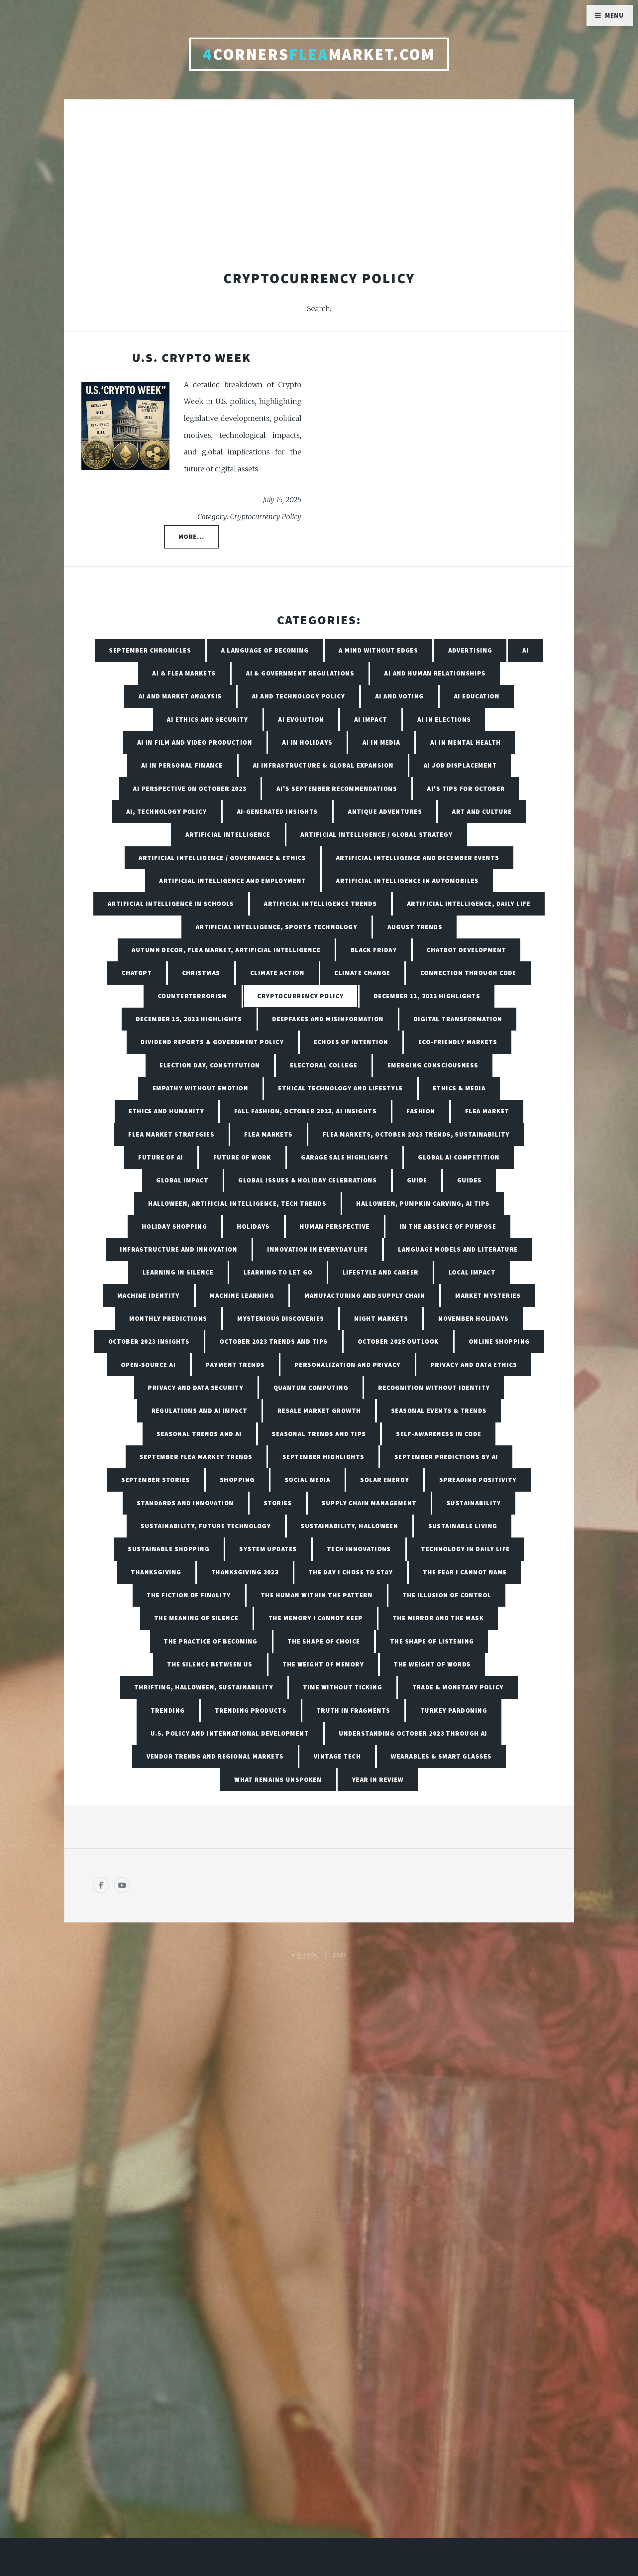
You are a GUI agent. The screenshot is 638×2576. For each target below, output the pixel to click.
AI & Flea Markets (184, 673)
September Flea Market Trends (196, 1457)
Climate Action (277, 973)
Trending (168, 1710)
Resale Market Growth (319, 1411)
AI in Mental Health (466, 742)
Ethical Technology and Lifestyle (340, 1088)
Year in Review (378, 1779)
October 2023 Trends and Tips (274, 1341)
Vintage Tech (337, 1756)
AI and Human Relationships (435, 673)
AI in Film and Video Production (195, 742)
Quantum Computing (311, 1388)
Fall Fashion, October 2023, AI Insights (305, 1111)
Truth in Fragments (354, 1710)
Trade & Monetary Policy (458, 1687)
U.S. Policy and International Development (230, 1733)
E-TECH (308, 1955)
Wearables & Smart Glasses (441, 1756)
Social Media (308, 1480)
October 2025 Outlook (398, 1341)
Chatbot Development (466, 950)
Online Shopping (499, 1341)
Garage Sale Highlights (345, 1157)
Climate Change (362, 973)
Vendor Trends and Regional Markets (215, 1756)
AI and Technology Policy (299, 696)
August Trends (415, 927)
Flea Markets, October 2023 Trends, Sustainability (416, 1134)
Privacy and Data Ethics (474, 1365)
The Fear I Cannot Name (465, 1572)
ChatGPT (137, 973)
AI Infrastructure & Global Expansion (323, 765)
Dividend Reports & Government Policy (212, 1042)
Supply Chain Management (369, 1503)
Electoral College (324, 1065)
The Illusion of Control (447, 1595)
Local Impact (472, 1272)
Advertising (470, 650)
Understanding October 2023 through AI (413, 1733)
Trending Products (251, 1710)
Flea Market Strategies (171, 1134)
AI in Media (381, 742)
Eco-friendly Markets (458, 1042)
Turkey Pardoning (454, 1710)
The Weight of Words (432, 1664)
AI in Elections (444, 719)
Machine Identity (149, 1295)
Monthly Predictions (168, 1318)
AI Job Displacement (460, 765)
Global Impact (182, 1180)
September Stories (156, 1480)
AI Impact (371, 719)
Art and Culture (482, 811)
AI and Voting (400, 696)
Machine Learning (242, 1295)
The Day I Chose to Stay (351, 1572)
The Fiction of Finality (189, 1595)
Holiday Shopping (174, 1226)
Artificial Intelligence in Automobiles (407, 881)
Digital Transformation (458, 1019)
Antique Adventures (385, 811)
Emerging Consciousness (433, 1065)
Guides (470, 1180)
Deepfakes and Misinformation (328, 1019)
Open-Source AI (148, 1365)
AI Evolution (301, 719)
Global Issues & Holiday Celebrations (308, 1180)
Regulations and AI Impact (200, 1411)
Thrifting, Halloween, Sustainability (204, 1687)
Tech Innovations (359, 1549)
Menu (615, 15)
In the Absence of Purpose (448, 1226)
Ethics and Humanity (166, 1111)
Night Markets (381, 1318)
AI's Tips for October (466, 789)
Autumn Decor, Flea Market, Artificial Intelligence (226, 950)
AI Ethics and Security (208, 719)
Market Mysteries (488, 1295)
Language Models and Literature (458, 1249)
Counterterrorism (193, 996)
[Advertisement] (319, 178)
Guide (417, 1180)
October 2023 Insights (149, 1341)
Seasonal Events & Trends (439, 1411)
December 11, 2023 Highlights (427, 996)
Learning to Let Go (278, 1272)
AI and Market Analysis (180, 696)
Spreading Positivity (478, 1480)
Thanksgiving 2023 (245, 1572)
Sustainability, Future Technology (206, 1526)
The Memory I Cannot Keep (316, 1618)
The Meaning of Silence (196, 1618)
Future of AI (161, 1157)
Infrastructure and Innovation (179, 1249)
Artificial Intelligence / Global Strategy (376, 834)
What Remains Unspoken (278, 1779)
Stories (278, 1503)
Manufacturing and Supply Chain (365, 1295)
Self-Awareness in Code (439, 1434)
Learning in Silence (178, 1272)
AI (526, 650)
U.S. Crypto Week (192, 358)
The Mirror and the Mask (438, 1618)
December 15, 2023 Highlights (189, 1019)
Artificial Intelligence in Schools (171, 904)
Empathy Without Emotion (200, 1088)
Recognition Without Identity (434, 1388)
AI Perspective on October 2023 (190, 789)
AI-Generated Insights (277, 811)
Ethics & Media (459, 1088)
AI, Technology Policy (166, 811)
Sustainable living (463, 1526)
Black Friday (374, 950)
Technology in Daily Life (466, 1549)
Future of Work (242, 1157)
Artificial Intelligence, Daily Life (469, 904)
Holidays (253, 1226)
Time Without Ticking (343, 1687)
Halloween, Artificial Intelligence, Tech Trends (237, 1203)
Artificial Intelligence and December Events (418, 858)
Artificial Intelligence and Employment (233, 881)
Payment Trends (235, 1365)
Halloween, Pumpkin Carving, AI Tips (423, 1203)
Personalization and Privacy (348, 1365)
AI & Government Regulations (300, 673)
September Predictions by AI (446, 1457)
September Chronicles (150, 650)
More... (191, 537)
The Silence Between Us (210, 1664)
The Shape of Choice (324, 1641)
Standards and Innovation (185, 1503)
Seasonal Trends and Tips (319, 1434)
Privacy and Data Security (196, 1388)
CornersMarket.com (319, 54)
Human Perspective (335, 1226)
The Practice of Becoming (211, 1641)
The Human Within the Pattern (317, 1595)
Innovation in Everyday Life (318, 1249)
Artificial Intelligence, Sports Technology (276, 927)
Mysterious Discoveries (281, 1318)
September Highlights (323, 1457)
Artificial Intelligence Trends (320, 904)
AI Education (477, 696)
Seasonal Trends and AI (199, 1434)
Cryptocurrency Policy (300, 996)
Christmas (201, 973)
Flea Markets (268, 1134)
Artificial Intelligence (228, 834)
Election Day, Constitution (210, 1065)
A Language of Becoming (265, 650)
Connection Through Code (468, 973)
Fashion (421, 1111)
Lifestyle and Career (381, 1272)
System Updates (268, 1549)
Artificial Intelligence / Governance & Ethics (222, 858)
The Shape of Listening (432, 1641)
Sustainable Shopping (169, 1549)
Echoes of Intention (351, 1042)
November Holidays (473, 1318)
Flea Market (487, 1111)
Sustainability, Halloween (349, 1526)
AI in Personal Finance (182, 765)
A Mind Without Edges (378, 650)
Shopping (237, 1480)
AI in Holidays (307, 742)
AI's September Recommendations (337, 789)
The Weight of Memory (323, 1664)
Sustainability (474, 1503)
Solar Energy (385, 1480)
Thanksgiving (156, 1572)
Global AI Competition (459, 1157)
